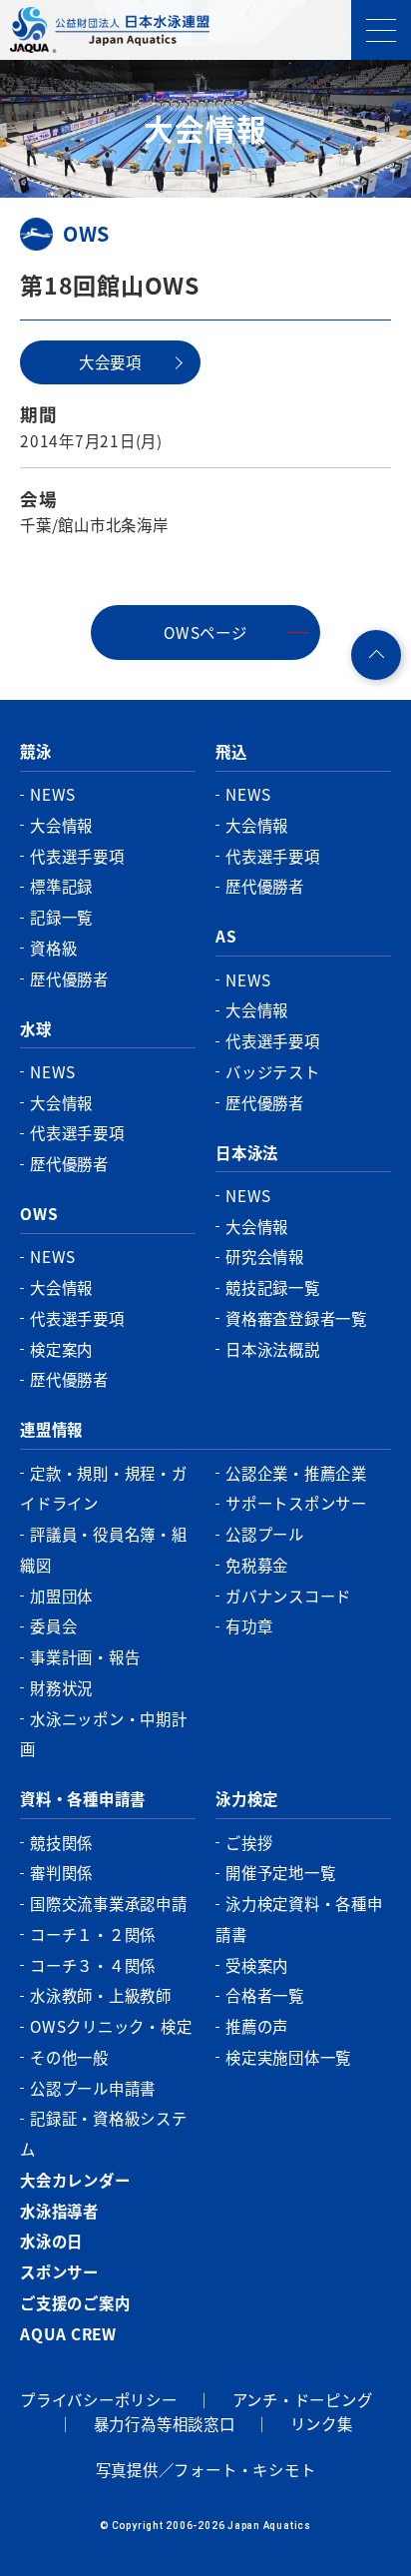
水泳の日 (51, 2241)
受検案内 (257, 1965)
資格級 (53, 948)
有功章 (249, 1625)
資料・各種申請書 (83, 1798)
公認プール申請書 (93, 2088)
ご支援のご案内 (75, 2302)
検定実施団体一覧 (288, 2057)
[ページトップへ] (376, 655)
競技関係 (61, 1842)
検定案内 (61, 1349)
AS (226, 936)
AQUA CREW (68, 2333)
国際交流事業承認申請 (109, 1903)
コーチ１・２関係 (93, 1934)
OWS (39, 1213)
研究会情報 (265, 1256)
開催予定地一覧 (280, 1872)
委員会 (53, 1625)
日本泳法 (247, 1152)
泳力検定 (247, 1798)
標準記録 (61, 886)
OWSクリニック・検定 (111, 2026)
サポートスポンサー (296, 1503)
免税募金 (257, 1565)
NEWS (53, 794)
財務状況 (61, 1687)
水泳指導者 (59, 2211)
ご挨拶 (249, 1842)
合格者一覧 (265, 1995)
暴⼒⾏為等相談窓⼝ (165, 2423)
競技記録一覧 (273, 1287)
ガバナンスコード (288, 1596)
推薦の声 (257, 2026)
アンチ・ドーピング (303, 2399)
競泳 (36, 751)
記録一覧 (61, 917)
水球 (36, 1028)
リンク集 (322, 2423)
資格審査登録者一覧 (296, 1318)
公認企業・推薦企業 (296, 1473)
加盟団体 (61, 1596)
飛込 (231, 751)
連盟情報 (51, 1429)
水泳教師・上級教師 (101, 1995)
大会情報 (61, 825)
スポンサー (59, 2271)
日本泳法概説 (273, 1349)
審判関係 (61, 1872)
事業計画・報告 (85, 1656)
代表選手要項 (77, 856)
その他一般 (69, 2057)
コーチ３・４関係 (93, 1965)
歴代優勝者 (69, 978)
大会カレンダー (75, 2180)
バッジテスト (273, 1071)
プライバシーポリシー (99, 2399)
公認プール (265, 1534)
